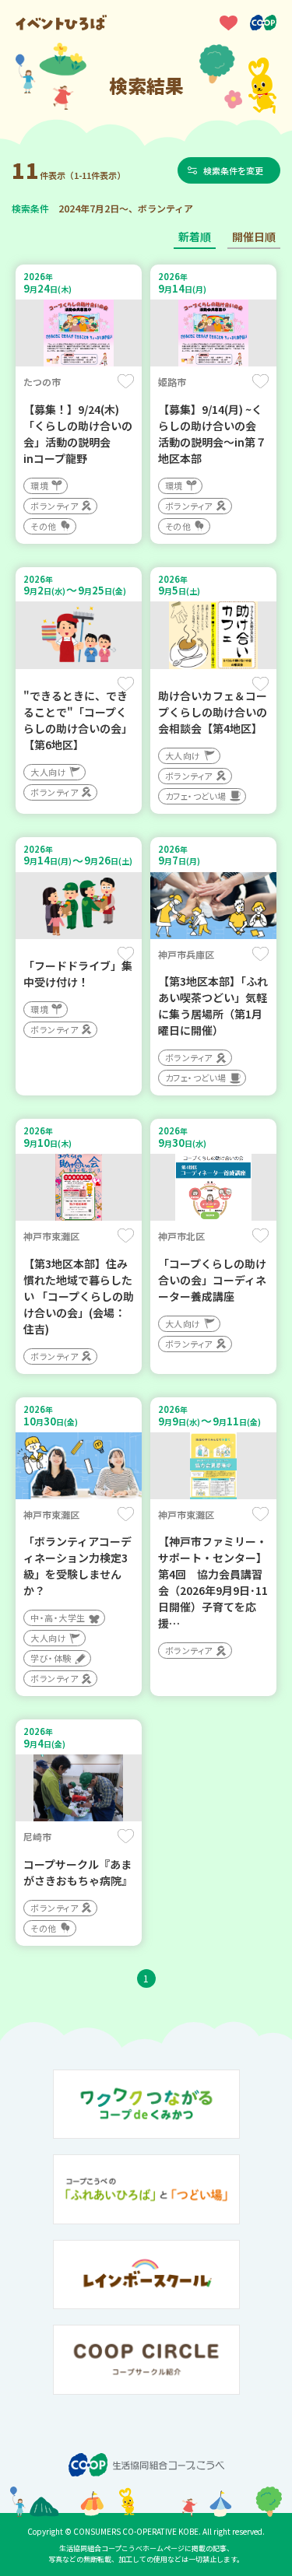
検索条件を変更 (233, 170)
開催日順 (254, 237)
